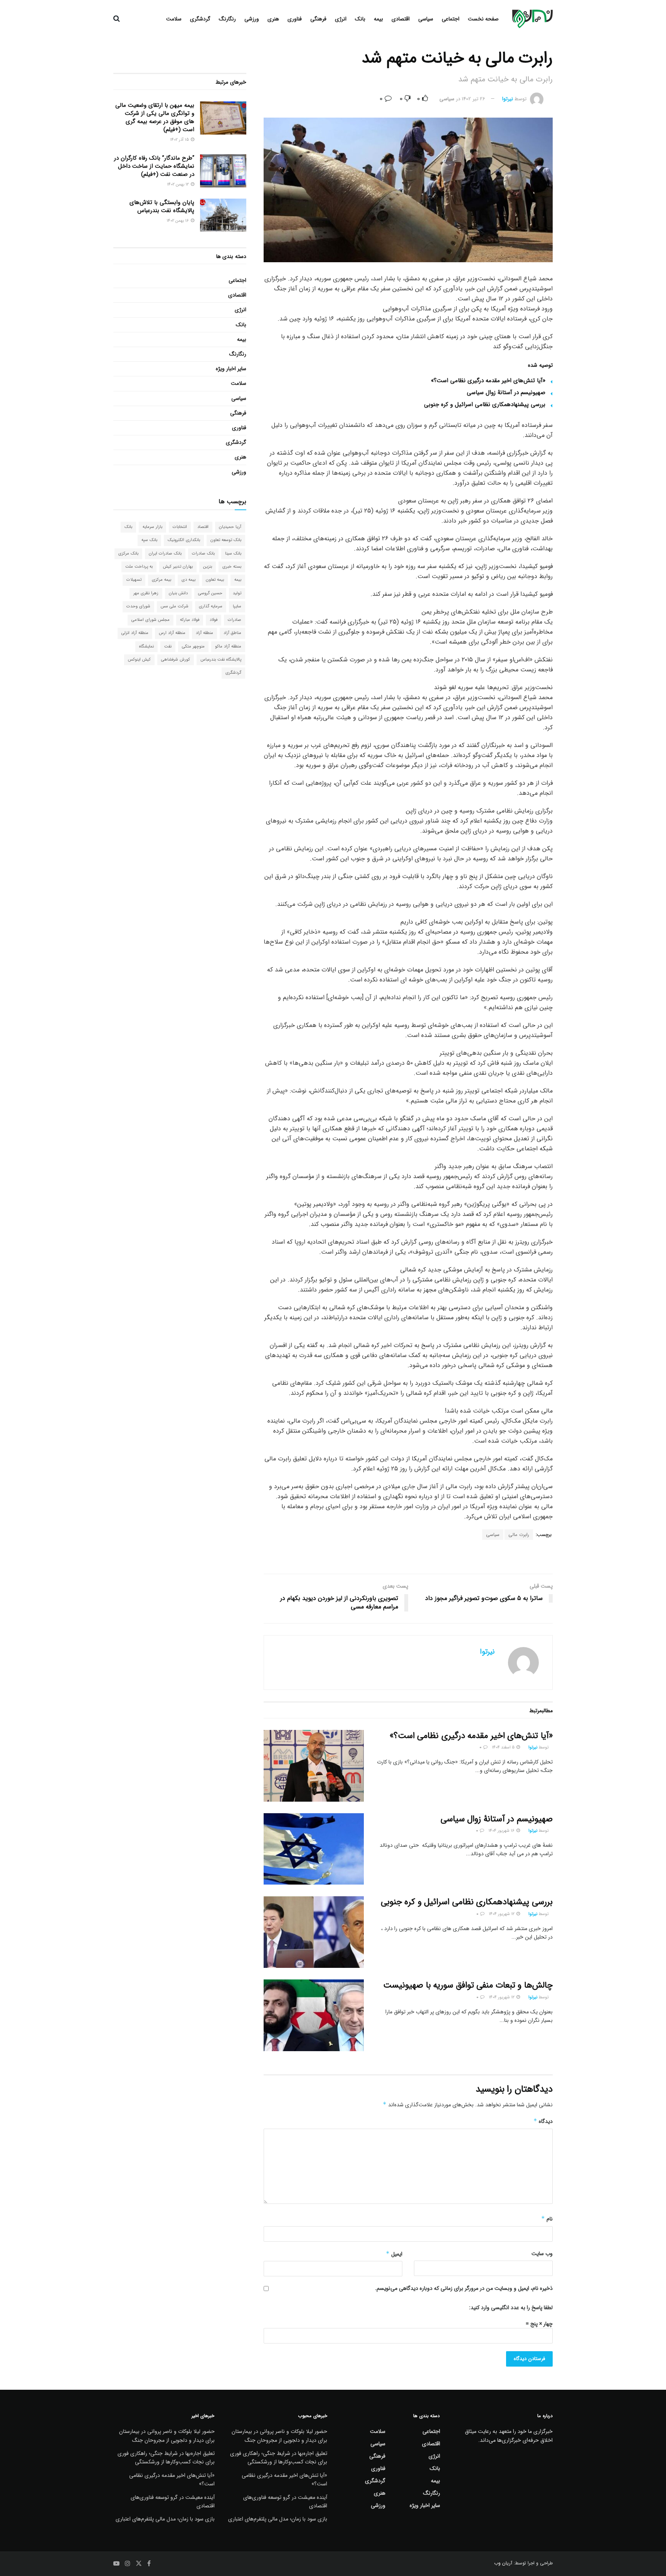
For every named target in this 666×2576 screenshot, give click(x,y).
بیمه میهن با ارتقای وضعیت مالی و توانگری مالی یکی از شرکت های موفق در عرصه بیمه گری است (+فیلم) (155, 117)
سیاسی (426, 19)
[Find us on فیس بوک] (149, 2564)
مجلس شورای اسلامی (151, 620)
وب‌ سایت (542, 2254)
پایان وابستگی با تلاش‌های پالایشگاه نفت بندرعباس (162, 207)
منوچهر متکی (193, 647)
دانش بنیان (178, 593)
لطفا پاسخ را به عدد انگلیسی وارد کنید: (511, 2308)
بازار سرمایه (152, 527)
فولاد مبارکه (190, 620)
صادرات (235, 620)
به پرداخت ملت (139, 567)
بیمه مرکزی (161, 580)
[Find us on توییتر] (139, 2564)
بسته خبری (232, 567)
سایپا (237, 606)
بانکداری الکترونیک (184, 540)
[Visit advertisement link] (408, 1558)
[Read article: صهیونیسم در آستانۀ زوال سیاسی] (314, 1849)
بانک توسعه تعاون (226, 540)
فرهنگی (318, 19)
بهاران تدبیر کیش (178, 567)
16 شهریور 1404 (502, 1831)
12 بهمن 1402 (178, 185)
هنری (273, 19)
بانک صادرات (203, 554)
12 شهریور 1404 (502, 1914)
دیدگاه (543, 2121)
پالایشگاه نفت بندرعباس (221, 660)
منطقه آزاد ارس (172, 633)
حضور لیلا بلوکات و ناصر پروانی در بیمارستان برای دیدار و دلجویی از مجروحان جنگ (279, 2436)
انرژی (341, 19)
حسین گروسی (210, 593)
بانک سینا (233, 554)
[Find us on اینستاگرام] (128, 2564)
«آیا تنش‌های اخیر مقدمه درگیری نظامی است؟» (488, 381)
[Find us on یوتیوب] (116, 2564)
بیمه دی (188, 580)
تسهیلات (134, 580)
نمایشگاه (146, 647)
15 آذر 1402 (180, 140)
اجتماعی (451, 19)
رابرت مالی (519, 1535)
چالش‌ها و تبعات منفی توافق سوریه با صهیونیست (468, 1985)
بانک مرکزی (128, 554)
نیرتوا (508, 99)
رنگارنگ (227, 19)
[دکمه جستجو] (117, 19)
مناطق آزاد (232, 633)
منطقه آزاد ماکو (228, 647)
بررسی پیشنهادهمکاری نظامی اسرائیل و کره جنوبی (485, 405)
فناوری (295, 19)
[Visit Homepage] (532, 19)
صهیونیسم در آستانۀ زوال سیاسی (506, 393)
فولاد (214, 620)
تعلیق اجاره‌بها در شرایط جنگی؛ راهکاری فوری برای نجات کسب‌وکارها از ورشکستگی (279, 2458)
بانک (360, 19)
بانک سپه (149, 540)
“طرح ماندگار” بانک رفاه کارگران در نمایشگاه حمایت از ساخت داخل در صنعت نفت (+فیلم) (154, 166)
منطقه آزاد (204, 633)
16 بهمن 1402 (178, 221)
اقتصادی (401, 19)
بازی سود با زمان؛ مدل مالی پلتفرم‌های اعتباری (278, 2519)
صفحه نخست (483, 19)
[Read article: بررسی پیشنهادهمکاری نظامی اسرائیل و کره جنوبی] (314, 1932)
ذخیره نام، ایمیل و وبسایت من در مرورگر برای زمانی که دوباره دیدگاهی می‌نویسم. (464, 2288)
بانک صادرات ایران (165, 554)
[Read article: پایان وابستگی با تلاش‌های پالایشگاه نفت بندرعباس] (223, 215)
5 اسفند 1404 (504, 1747)
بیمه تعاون (215, 580)
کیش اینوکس (139, 660)
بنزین (208, 567)
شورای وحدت (138, 606)
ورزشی (252, 19)
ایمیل (394, 2254)
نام (547, 2219)
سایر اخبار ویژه (231, 369)
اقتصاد (203, 527)
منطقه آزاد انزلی (135, 633)
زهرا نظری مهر (146, 593)
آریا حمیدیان (230, 527)
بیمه (378, 19)
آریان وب (503, 2563)
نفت (168, 647)
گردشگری (200, 19)
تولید (237, 593)
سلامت (174, 19)
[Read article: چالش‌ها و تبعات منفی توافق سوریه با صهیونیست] (314, 2015)
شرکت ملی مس (175, 606)
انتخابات (180, 527)
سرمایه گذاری (211, 606)
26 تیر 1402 (473, 99)
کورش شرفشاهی (176, 660)
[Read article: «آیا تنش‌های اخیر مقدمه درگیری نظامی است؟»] (314, 1766)
